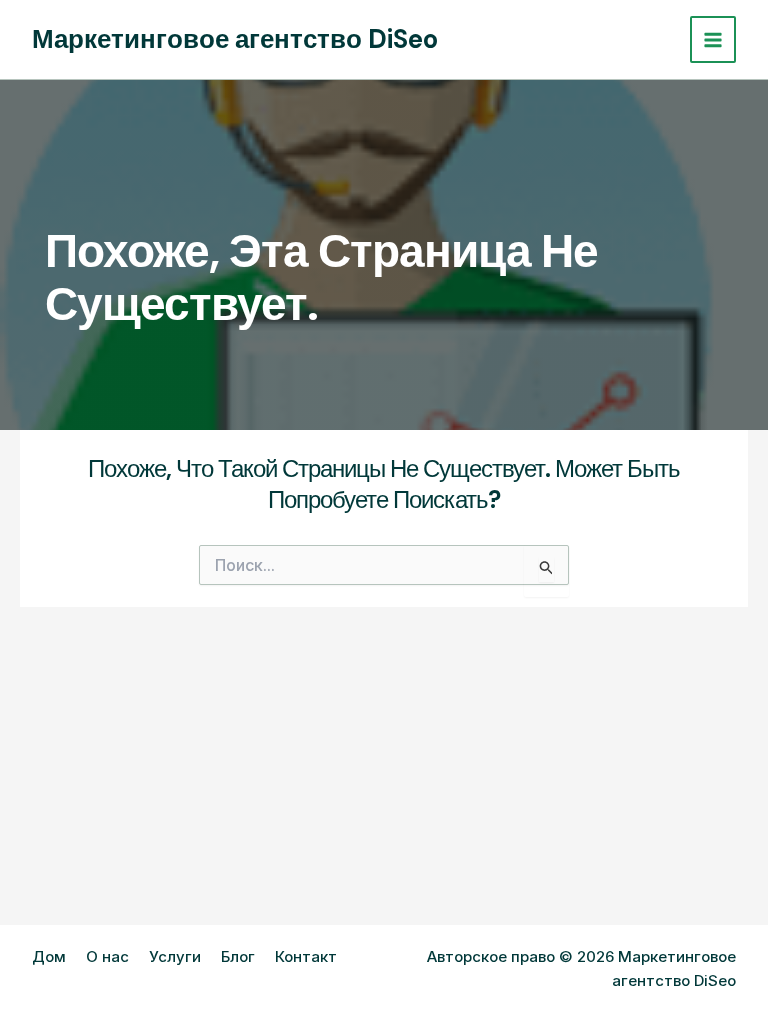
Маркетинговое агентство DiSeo (235, 39)
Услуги (175, 956)
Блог (238, 956)
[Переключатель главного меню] (713, 39)
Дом (49, 956)
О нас (107, 956)
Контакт (306, 956)
